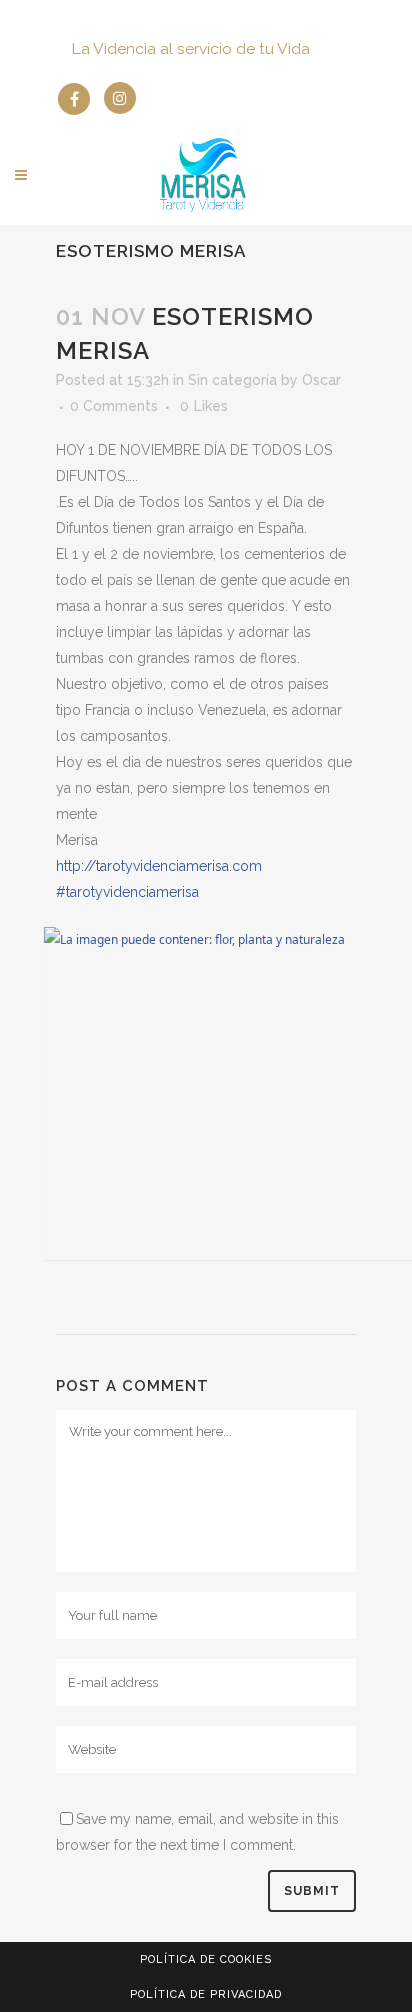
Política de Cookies (206, 1959)
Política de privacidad (206, 1994)
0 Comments (114, 406)
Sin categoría (232, 380)
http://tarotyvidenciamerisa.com (159, 866)
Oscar (321, 380)
